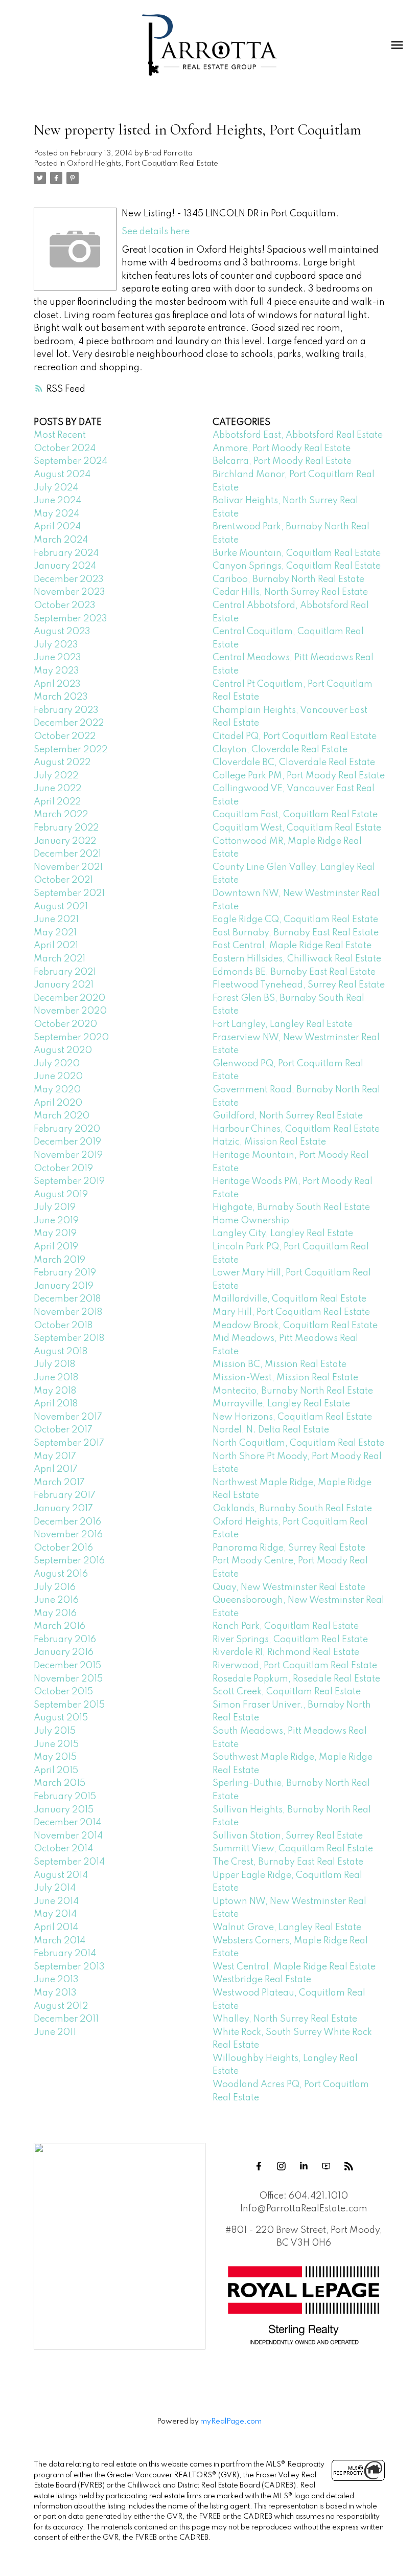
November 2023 (69, 592)
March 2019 (60, 1260)
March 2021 (60, 959)
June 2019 (56, 1221)
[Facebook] (259, 2166)
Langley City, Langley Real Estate (283, 1234)
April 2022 (57, 802)
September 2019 (69, 1181)
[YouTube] (326, 2166)
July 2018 (54, 1364)
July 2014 (55, 1888)
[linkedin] (304, 2166)
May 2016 (55, 1614)
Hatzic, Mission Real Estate (269, 1142)
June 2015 (56, 1744)
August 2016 (61, 1574)
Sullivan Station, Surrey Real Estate (288, 1836)
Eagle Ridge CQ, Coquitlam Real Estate (295, 920)
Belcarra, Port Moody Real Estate (282, 461)
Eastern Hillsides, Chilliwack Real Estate (297, 959)
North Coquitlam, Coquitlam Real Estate (298, 1443)
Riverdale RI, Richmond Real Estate (286, 1652)
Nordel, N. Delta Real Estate (271, 1430)
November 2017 (68, 1417)
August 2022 (62, 763)
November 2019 (68, 1155)
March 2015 (60, 1783)
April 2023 (57, 684)
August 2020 (63, 1050)
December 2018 (67, 1299)
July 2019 (55, 1207)
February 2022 (66, 828)
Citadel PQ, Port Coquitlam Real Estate (295, 736)
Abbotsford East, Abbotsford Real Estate (298, 435)
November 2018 (68, 1312)
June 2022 (57, 789)
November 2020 (70, 1011)
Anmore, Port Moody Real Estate (282, 449)
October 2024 (65, 449)
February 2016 (65, 1640)
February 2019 (65, 1273)
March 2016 (60, 1626)
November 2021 (68, 867)
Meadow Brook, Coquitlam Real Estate (295, 1326)
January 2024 (65, 566)
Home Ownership (251, 1221)
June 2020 (58, 1077)
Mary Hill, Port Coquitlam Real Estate (291, 1312)
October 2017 (63, 1430)
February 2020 (67, 1129)
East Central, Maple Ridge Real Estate (292, 946)
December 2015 (67, 1666)
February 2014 (65, 1954)
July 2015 (55, 1731)
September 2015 (69, 1705)
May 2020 (57, 1090)
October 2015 (63, 1692)
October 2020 (65, 1024)
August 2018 (61, 1352)
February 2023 (66, 710)
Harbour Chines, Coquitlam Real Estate (296, 1129)
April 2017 (56, 1469)
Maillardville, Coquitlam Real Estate (289, 1299)
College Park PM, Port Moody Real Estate (299, 776)
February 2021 (65, 972)
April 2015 (56, 1771)
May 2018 (55, 1391)
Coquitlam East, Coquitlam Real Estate (295, 815)
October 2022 (65, 736)
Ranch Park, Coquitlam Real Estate (286, 1626)
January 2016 (64, 1652)
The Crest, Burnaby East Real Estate (288, 1862)
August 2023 (62, 632)
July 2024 (56, 488)
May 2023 (56, 671)
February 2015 (65, 1797)
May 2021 (55, 933)
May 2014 (55, 1914)
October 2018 (63, 1326)
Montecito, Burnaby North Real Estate (293, 1391)
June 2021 (56, 920)
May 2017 (55, 1457)
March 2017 (59, 1483)
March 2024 (61, 540)
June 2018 (56, 1378)
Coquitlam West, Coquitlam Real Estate (297, 828)
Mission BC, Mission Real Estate (280, 1364)
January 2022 (65, 841)
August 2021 (61, 907)
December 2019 (67, 1142)
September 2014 (69, 1862)
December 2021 (67, 854)
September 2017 (69, 1443)
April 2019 (56, 1247)
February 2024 (66, 553)
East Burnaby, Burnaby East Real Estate (296, 933)
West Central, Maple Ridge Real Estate (294, 1967)
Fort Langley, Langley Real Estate (283, 1024)
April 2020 (58, 1103)
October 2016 (63, 1548)
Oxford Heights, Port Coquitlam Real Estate (143, 164)
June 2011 (55, 2032)
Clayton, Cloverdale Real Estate (280, 750)
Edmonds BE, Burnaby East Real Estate (294, 972)
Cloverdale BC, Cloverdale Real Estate (294, 763)
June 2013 (56, 1980)
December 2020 (69, 998)
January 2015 (64, 1810)
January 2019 (64, 1286)
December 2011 (66, 2019)
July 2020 (57, 1064)
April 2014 (56, 1928)
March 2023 (61, 697)
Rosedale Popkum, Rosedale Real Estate (296, 1679)
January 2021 (64, 985)
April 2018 (56, 1404)
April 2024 (57, 527)
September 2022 (71, 750)
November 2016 (68, 1535)
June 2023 (57, 658)
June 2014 (56, 1901)
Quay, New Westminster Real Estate (289, 1587)
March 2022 (61, 815)
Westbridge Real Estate (262, 1980)
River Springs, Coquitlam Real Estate (290, 1640)
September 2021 (69, 893)
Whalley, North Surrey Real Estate (285, 2019)
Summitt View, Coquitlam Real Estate (293, 1849)
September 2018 (69, 1338)
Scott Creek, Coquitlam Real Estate (287, 1692)
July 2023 (56, 645)
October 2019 (63, 1169)
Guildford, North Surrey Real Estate (288, 1116)
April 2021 (56, 946)
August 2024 (62, 475)
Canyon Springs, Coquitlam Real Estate (297, 566)
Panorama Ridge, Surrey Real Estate (289, 1548)
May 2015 (55, 1757)
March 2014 (60, 1941)
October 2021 (63, 880)
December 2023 (69, 579)
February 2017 (65, 1495)
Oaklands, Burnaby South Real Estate (292, 1509)
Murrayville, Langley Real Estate (281, 1404)
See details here (156, 232)
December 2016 (67, 1522)
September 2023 (71, 619)
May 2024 (56, 514)
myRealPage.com (231, 2422)
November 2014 (68, 1836)
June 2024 (57, 501)
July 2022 (56, 776)
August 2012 (61, 2006)
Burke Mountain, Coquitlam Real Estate (297, 553)
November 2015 (68, 1679)
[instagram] (281, 2166)
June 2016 (56, 1600)
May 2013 (55, 1993)
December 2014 (67, 1823)
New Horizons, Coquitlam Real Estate (292, 1417)
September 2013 (69, 1967)
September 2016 (69, 1561)
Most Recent (60, 435)
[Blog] (348, 2166)
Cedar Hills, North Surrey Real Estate (290, 592)
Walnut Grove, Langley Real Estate (287, 1928)
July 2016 (55, 1587)
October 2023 (65, 606)
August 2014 (61, 1875)
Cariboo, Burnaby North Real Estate (288, 579)
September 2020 (71, 1038)
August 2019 (61, 1195)
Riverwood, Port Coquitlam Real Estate (295, 1666)
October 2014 (63, 1849)
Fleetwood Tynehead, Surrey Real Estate (299, 985)
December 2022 (69, 723)
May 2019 (55, 1234)
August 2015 (61, 1718)
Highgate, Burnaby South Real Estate (291, 1207)
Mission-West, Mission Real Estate (285, 1378)
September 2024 (71, 461)
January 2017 (63, 1509)
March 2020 (62, 1116)
